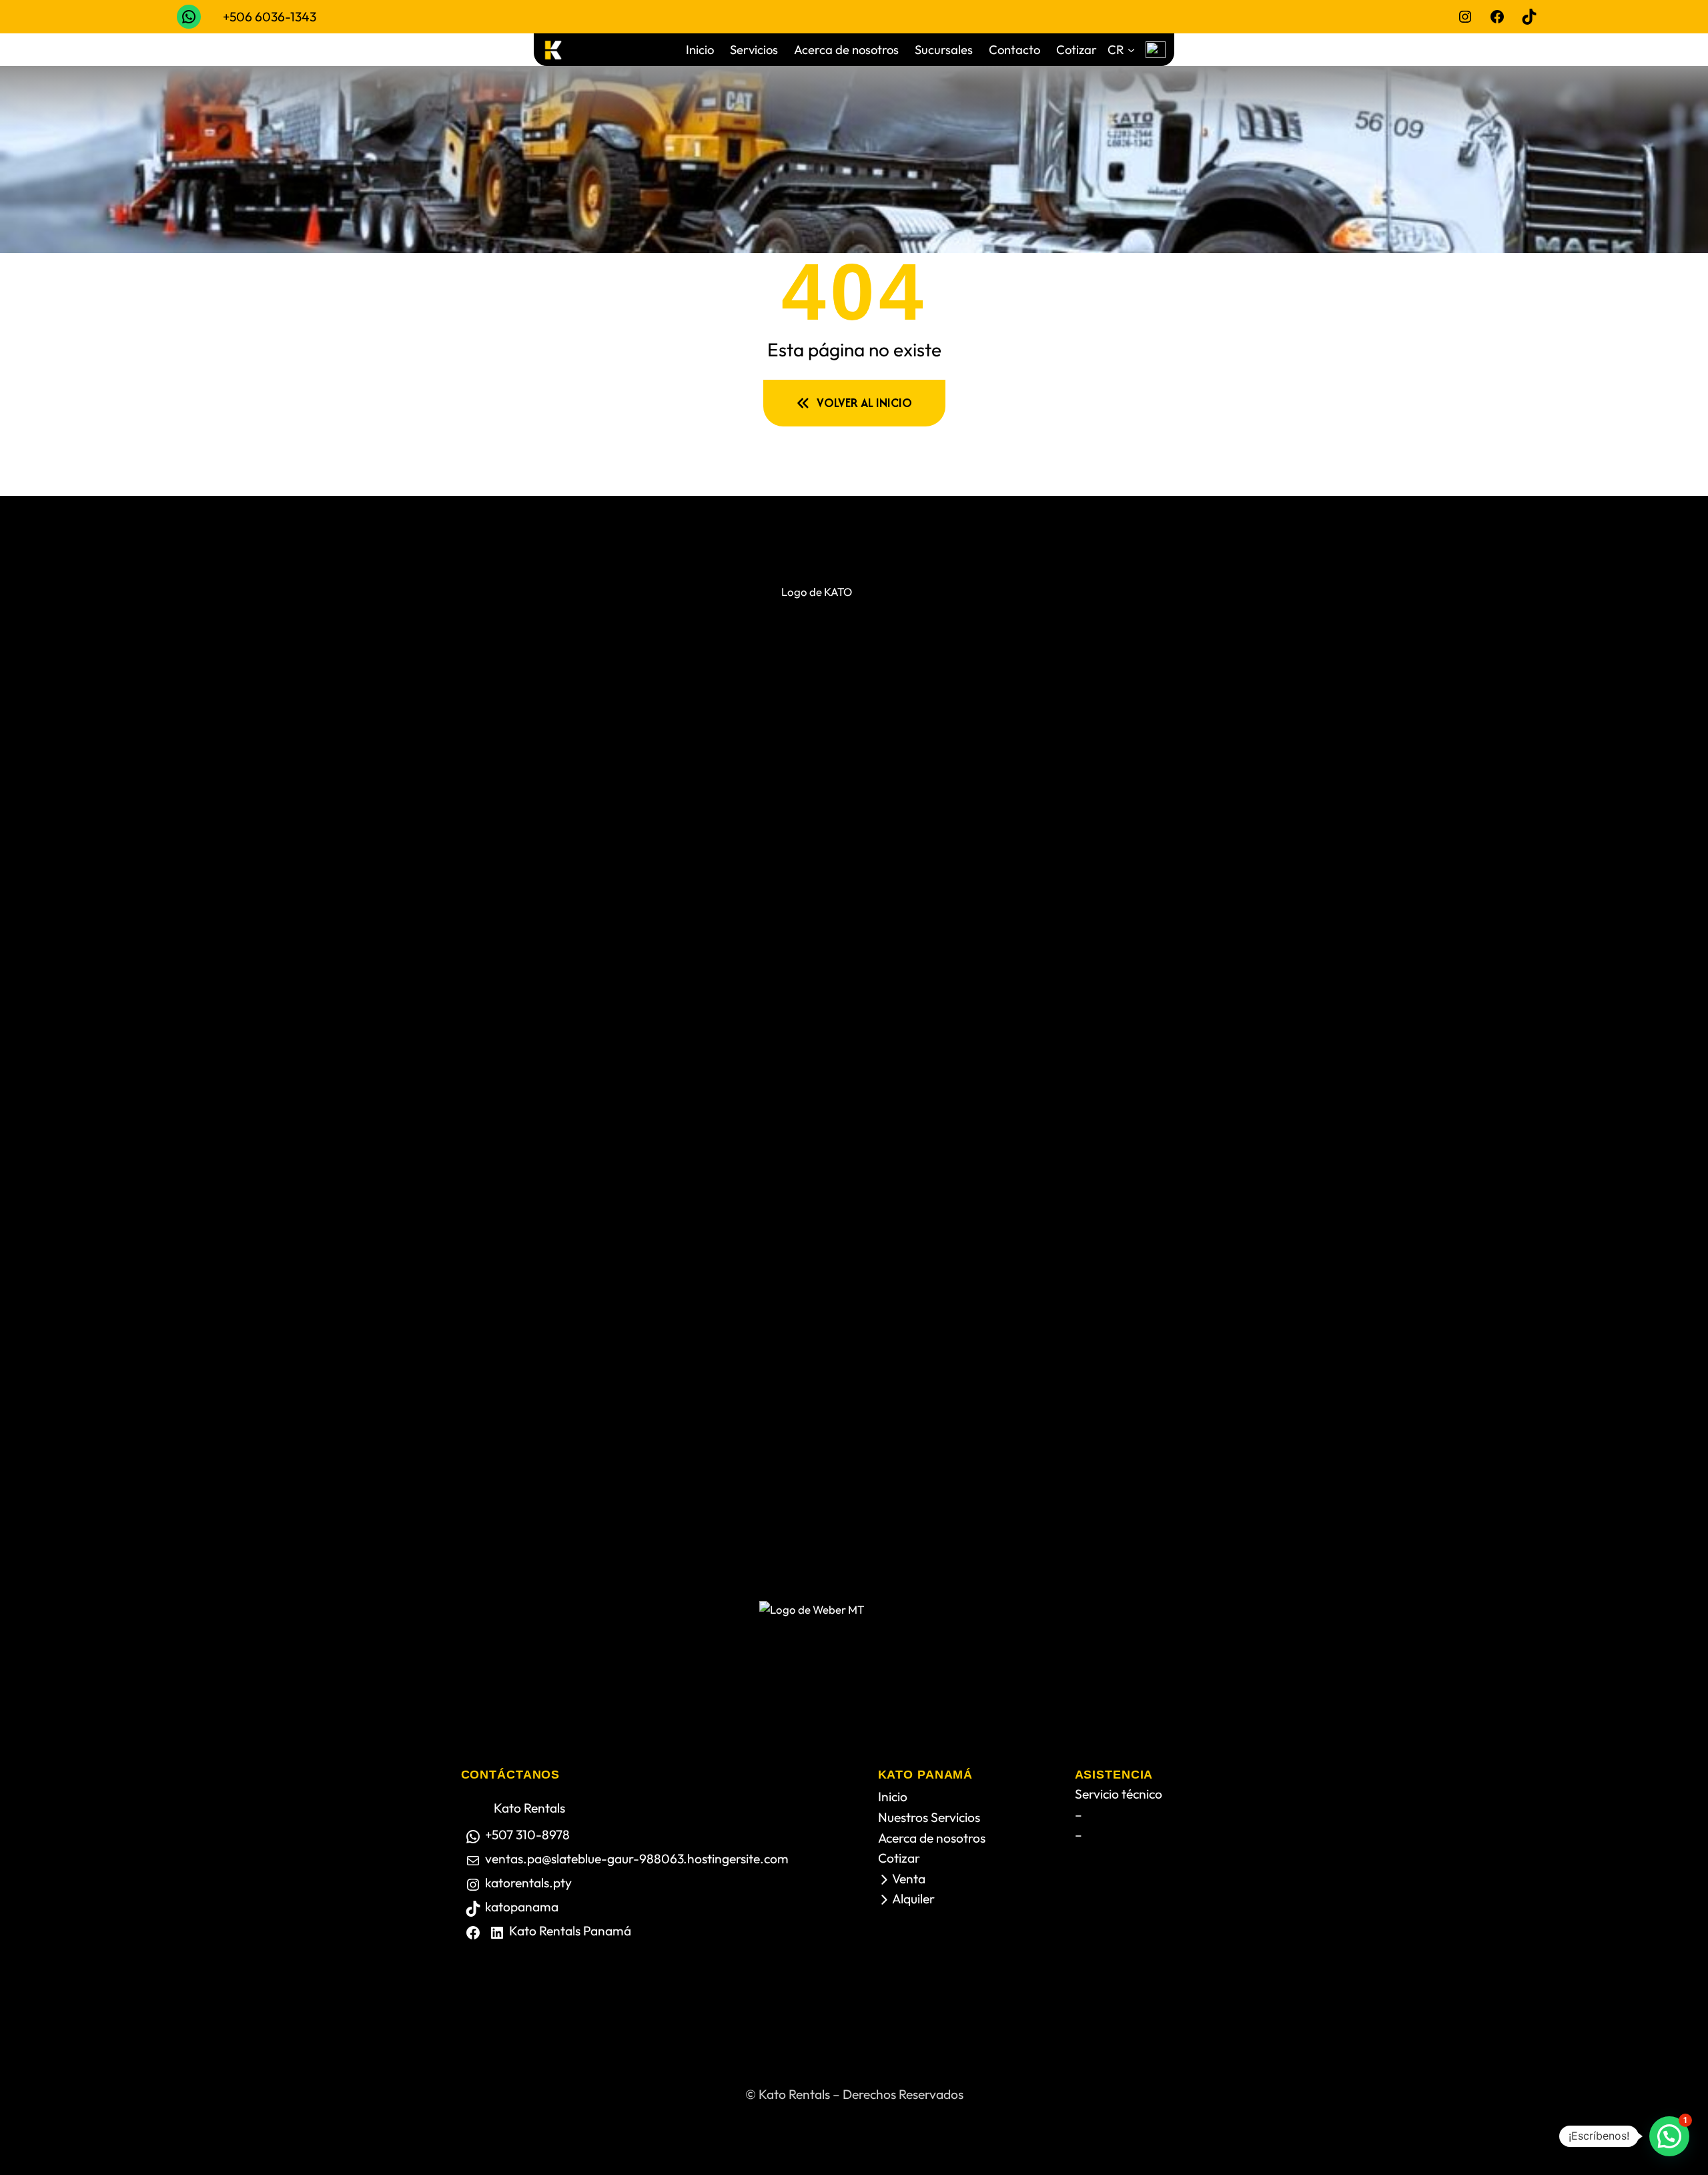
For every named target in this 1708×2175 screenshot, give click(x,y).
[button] (1669, 2136)
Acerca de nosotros (932, 1838)
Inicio (893, 1797)
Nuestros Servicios (929, 1817)
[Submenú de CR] (1131, 50)
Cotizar (899, 1858)
